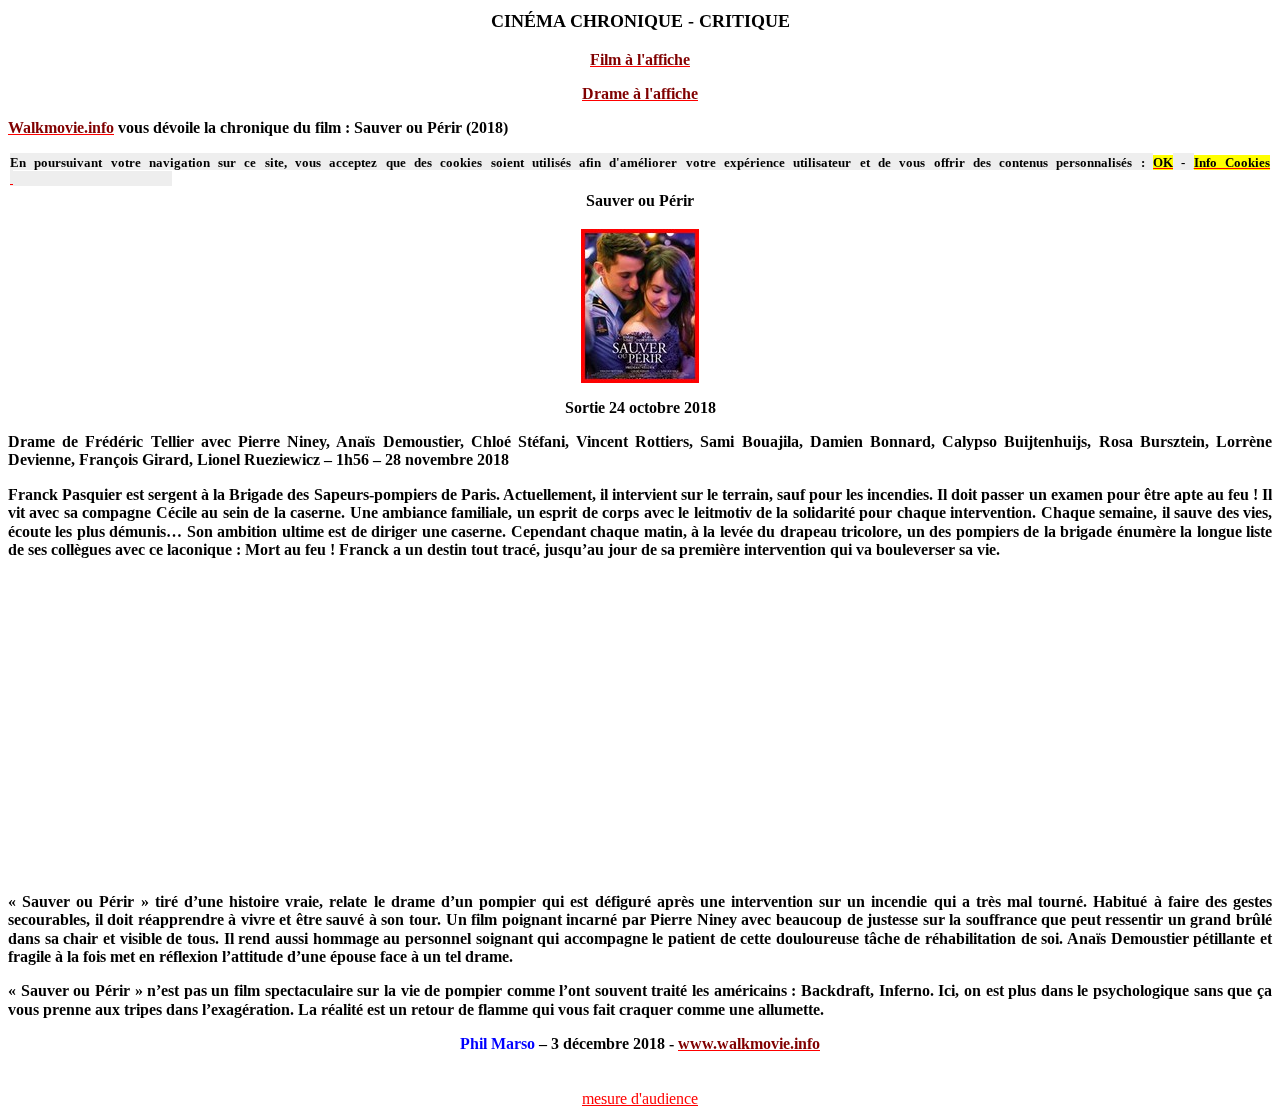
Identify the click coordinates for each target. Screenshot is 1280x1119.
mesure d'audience (640, 1098)
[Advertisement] (611, 734)
